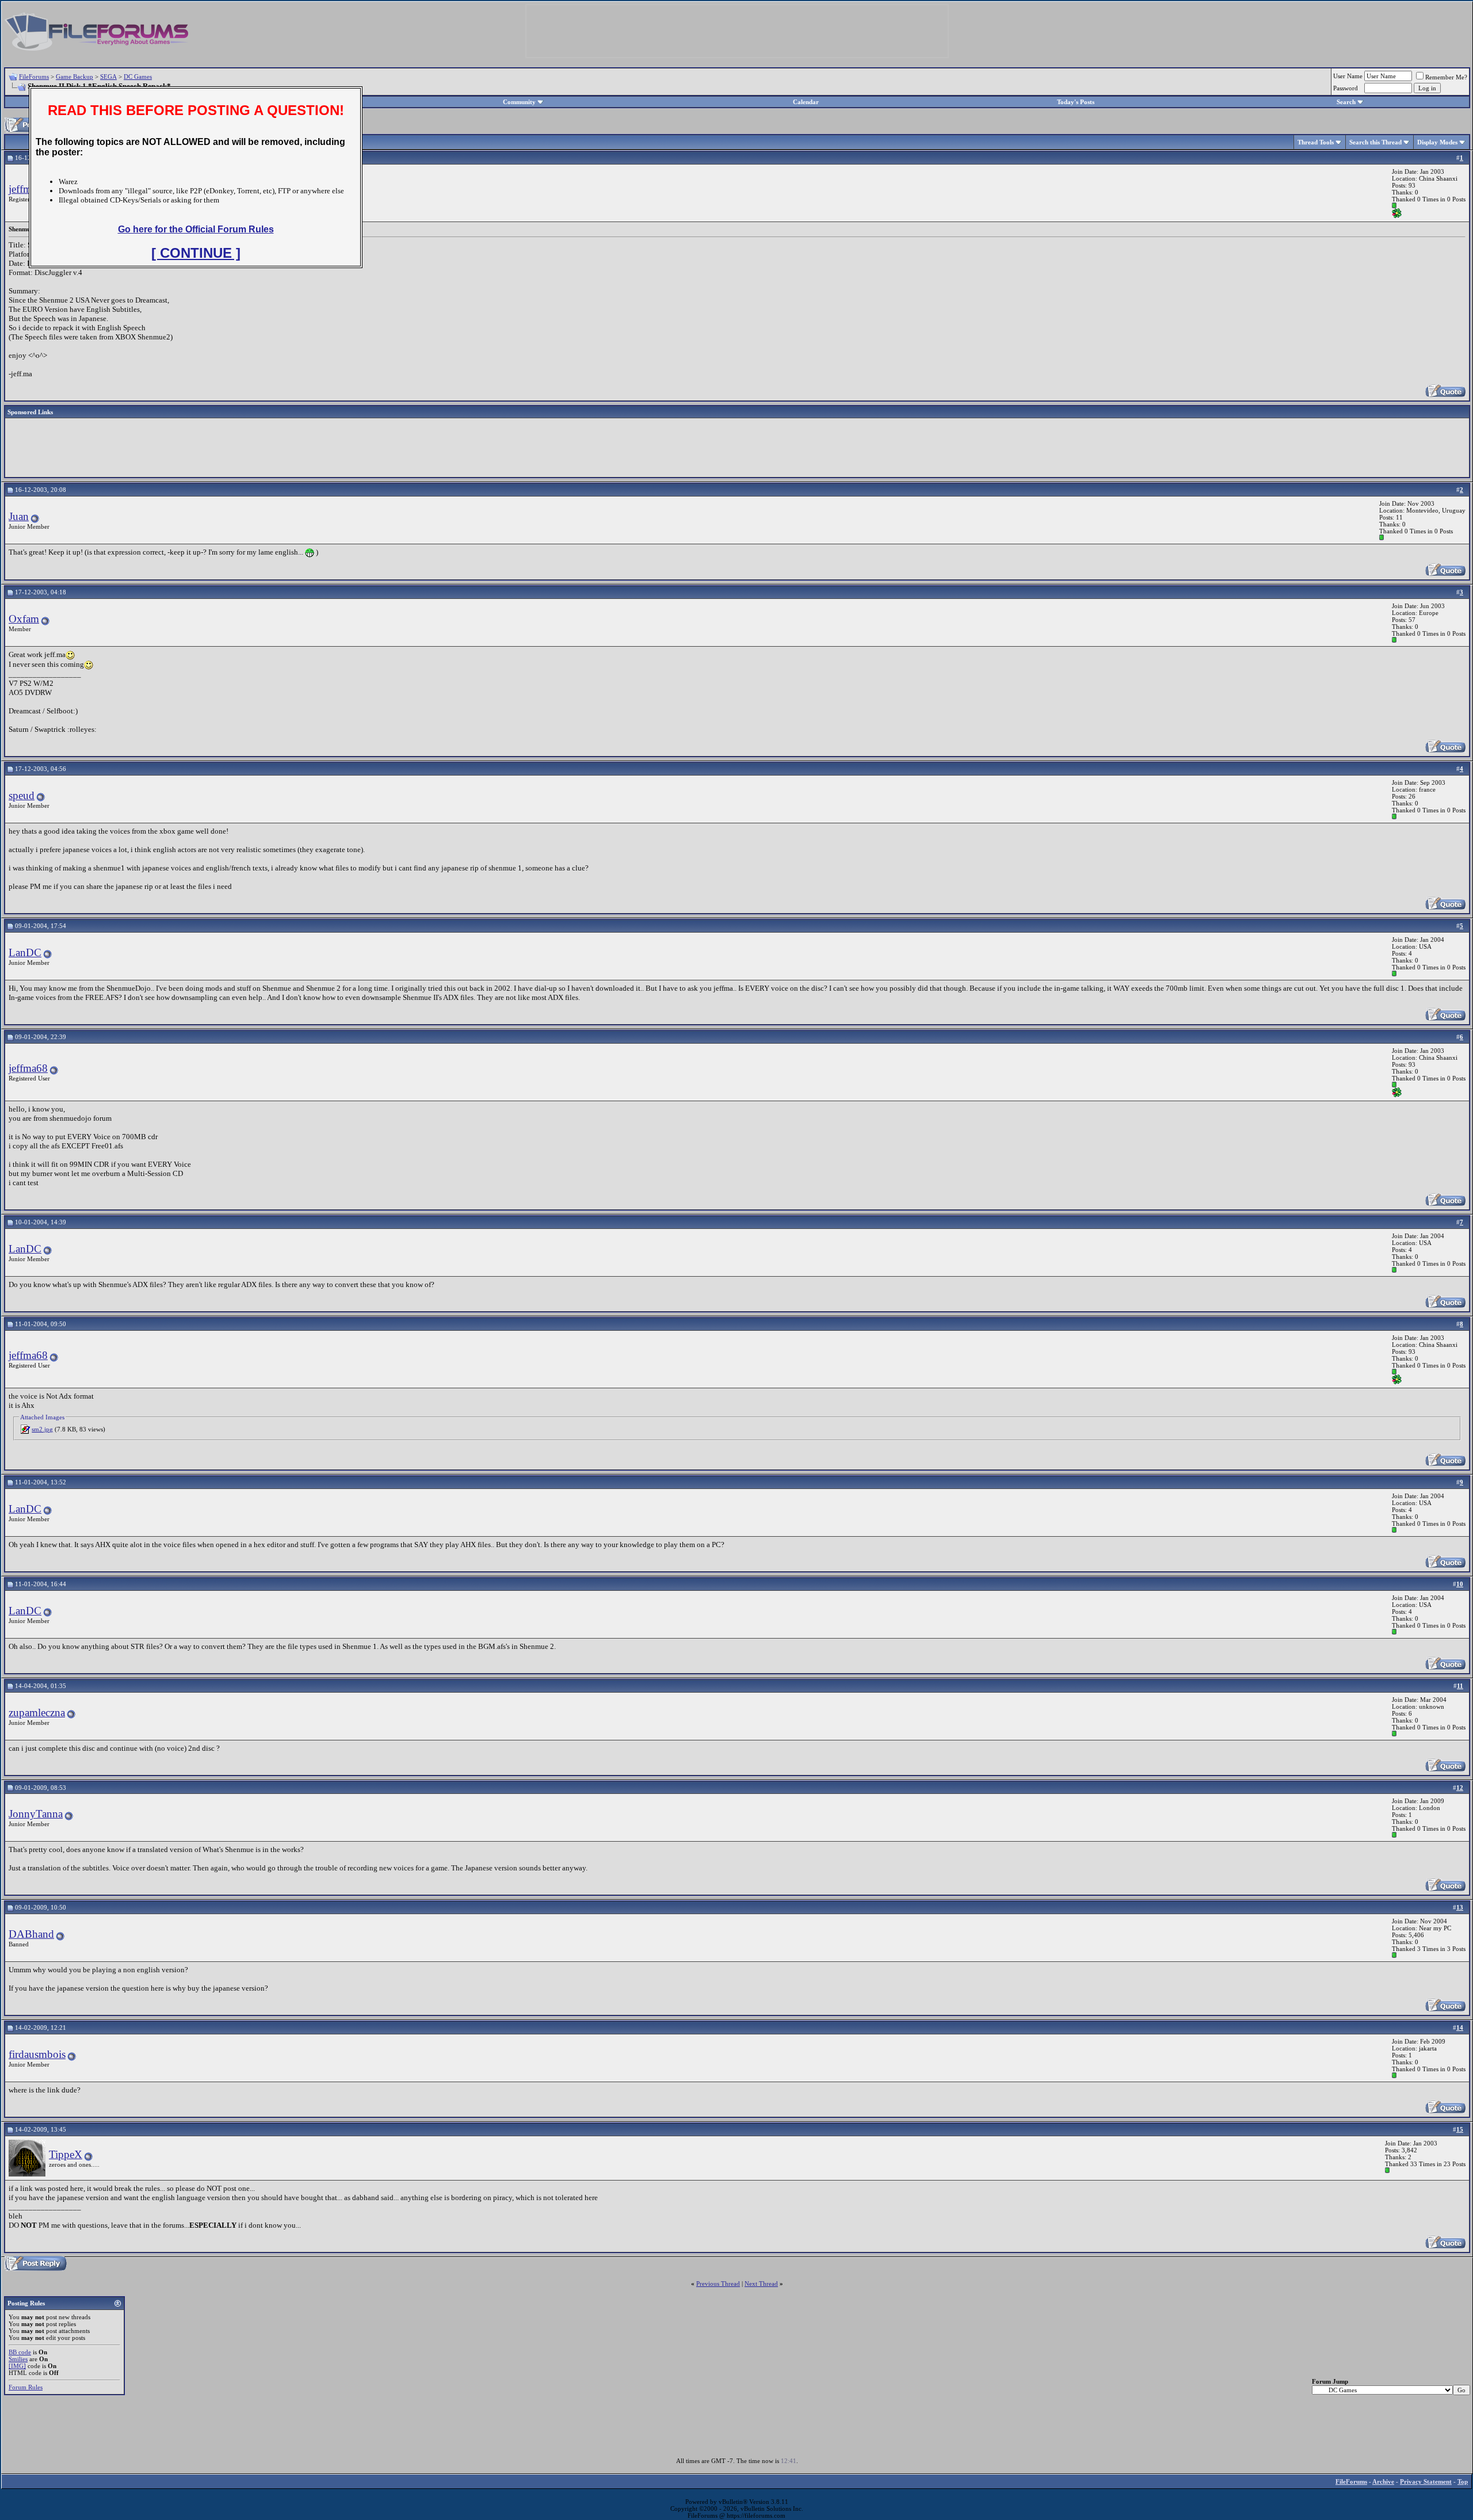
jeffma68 (28, 189)
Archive (1383, 2481)
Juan (19, 516)
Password (1346, 88)
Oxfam (24, 619)
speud (22, 795)
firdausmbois (37, 2054)
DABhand (31, 1934)
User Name (1348, 76)
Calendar (806, 102)
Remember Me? (1446, 77)
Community (519, 102)
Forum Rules (26, 2387)
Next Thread (761, 2284)
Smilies (18, 2359)
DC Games (138, 77)
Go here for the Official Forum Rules (196, 229)
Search (1346, 102)
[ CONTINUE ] (196, 253)
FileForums (34, 77)
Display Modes (1437, 142)
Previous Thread (718, 2284)
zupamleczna (37, 1713)
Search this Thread (1375, 142)
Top (1463, 2481)
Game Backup (75, 77)
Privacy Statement (1426, 2481)
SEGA (108, 77)
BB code (20, 2352)
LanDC (25, 952)
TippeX (66, 2154)
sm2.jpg (42, 1429)
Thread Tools (1316, 142)
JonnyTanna (36, 1814)
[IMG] (17, 2366)
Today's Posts (1076, 102)
